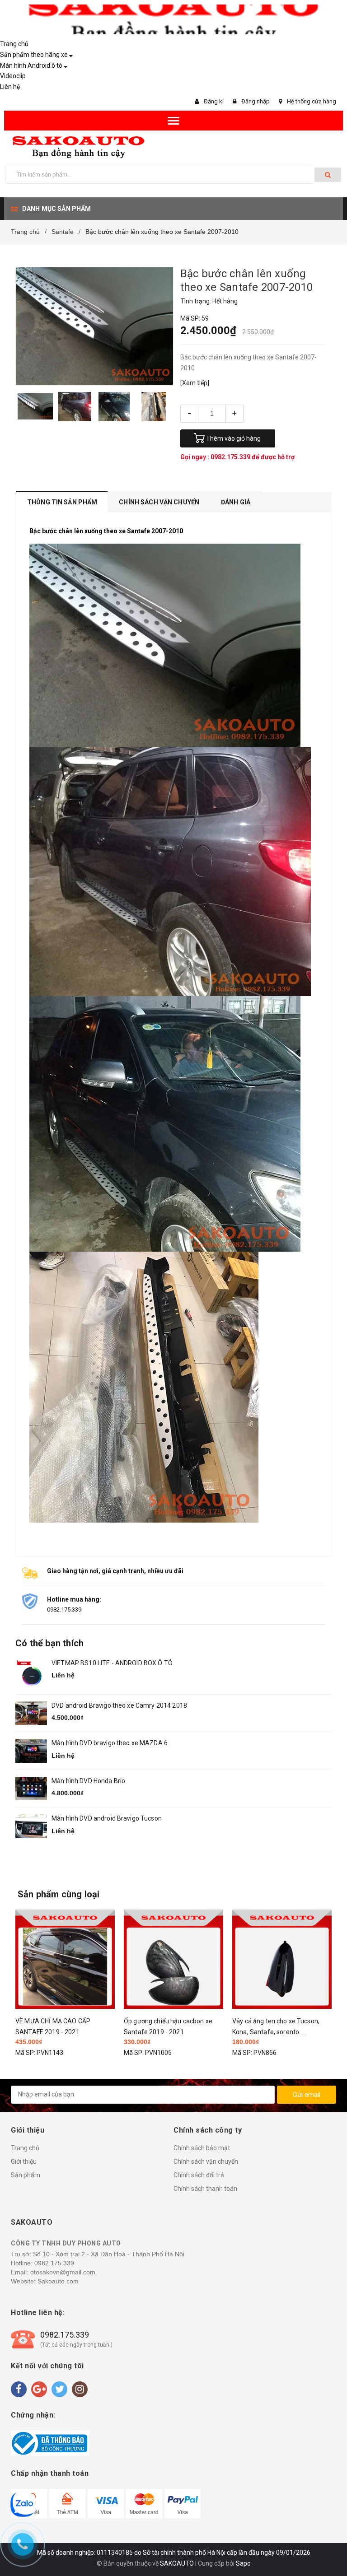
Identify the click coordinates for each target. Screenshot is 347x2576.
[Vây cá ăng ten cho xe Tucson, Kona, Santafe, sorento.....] (173, 1959)
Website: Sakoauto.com (45, 2281)
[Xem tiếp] (195, 383)
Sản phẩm (26, 2175)
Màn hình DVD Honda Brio (88, 1781)
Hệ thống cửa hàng (312, 101)
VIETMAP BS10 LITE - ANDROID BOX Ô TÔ (112, 1663)
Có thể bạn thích (49, 1643)
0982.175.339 (231, 457)
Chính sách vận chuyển (206, 2161)
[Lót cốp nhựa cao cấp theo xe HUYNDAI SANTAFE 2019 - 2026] (282, 1959)
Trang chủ (14, 44)
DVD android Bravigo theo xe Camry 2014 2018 (119, 1705)
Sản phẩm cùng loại (59, 1894)
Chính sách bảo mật (202, 2148)
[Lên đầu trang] (327, 2549)
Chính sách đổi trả (199, 2175)
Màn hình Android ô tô (31, 65)
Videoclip (13, 76)
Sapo (243, 2563)
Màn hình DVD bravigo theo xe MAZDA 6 (110, 1743)
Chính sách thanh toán (205, 2189)
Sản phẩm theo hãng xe (34, 55)
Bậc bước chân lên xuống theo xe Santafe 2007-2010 (106, 531)
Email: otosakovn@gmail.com (53, 2272)
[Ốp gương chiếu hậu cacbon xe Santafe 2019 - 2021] (65, 1959)
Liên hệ (10, 87)
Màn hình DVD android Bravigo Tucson (107, 1818)
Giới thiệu (24, 2161)
